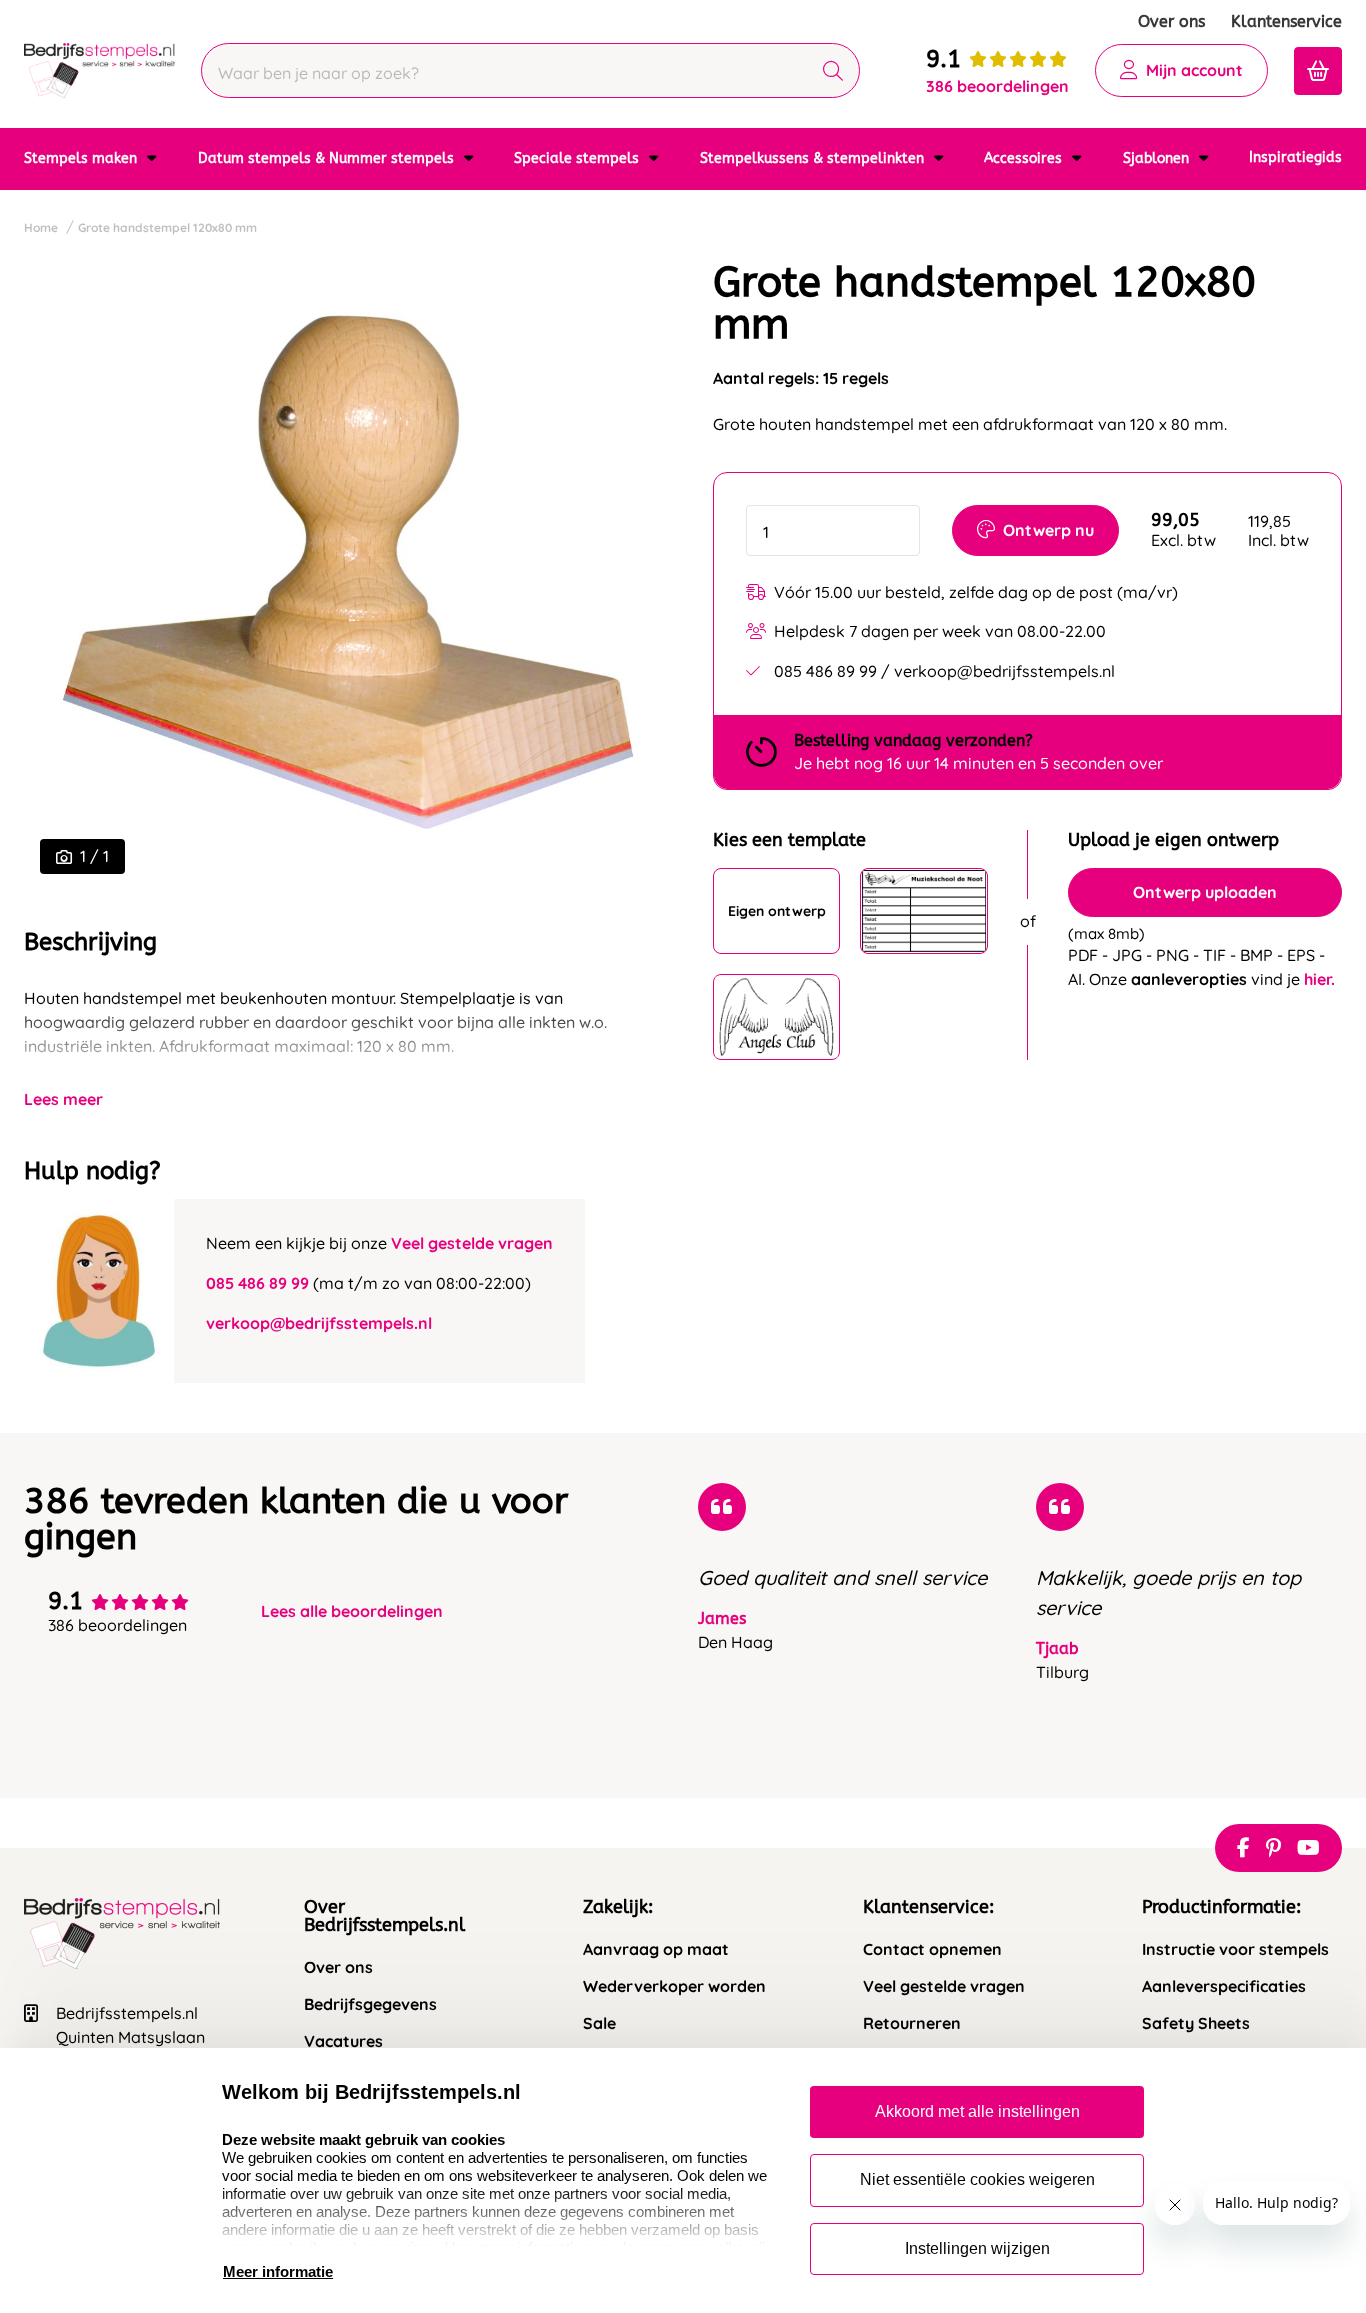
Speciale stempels (578, 158)
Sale (599, 2023)
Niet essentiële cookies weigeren (977, 2179)
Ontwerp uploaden (1205, 892)
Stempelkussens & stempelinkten (814, 158)
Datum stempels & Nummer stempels (328, 158)
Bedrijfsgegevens (370, 2004)
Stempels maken (82, 158)
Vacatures (343, 2041)
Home (41, 227)
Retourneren (912, 2023)
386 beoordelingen (997, 86)
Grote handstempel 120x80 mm (167, 227)
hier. (1319, 979)
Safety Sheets (1196, 2023)
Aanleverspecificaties (1224, 1986)
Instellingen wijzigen (977, 2248)
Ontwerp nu (1048, 530)
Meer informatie (278, 2271)
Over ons (1171, 21)
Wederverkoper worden (674, 1986)
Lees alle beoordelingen (352, 1611)
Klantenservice (1286, 21)
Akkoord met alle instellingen (977, 2111)
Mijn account (1194, 70)
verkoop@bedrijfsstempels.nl (319, 1323)
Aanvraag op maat (656, 1949)
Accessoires (1025, 158)
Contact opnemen (932, 1949)
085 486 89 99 (257, 1283)
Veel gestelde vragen (472, 1243)
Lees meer (63, 1099)
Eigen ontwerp (777, 911)
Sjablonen (1158, 158)
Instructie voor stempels (1235, 1949)
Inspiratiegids (1295, 157)
